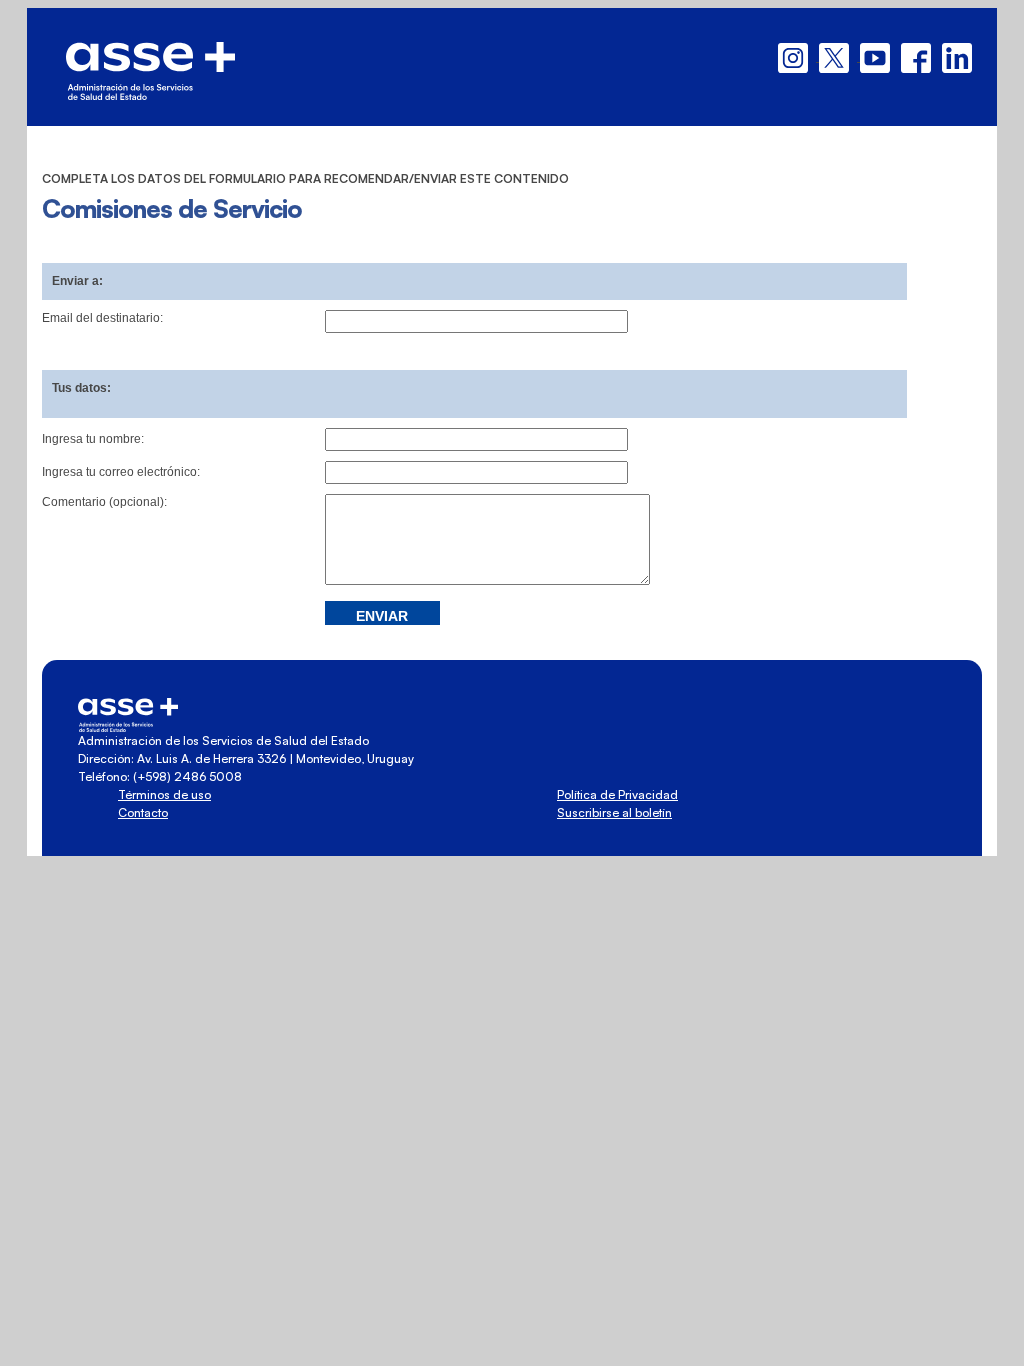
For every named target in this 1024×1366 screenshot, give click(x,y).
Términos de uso (164, 794)
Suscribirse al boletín (614, 812)
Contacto (143, 812)
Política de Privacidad (617, 794)
